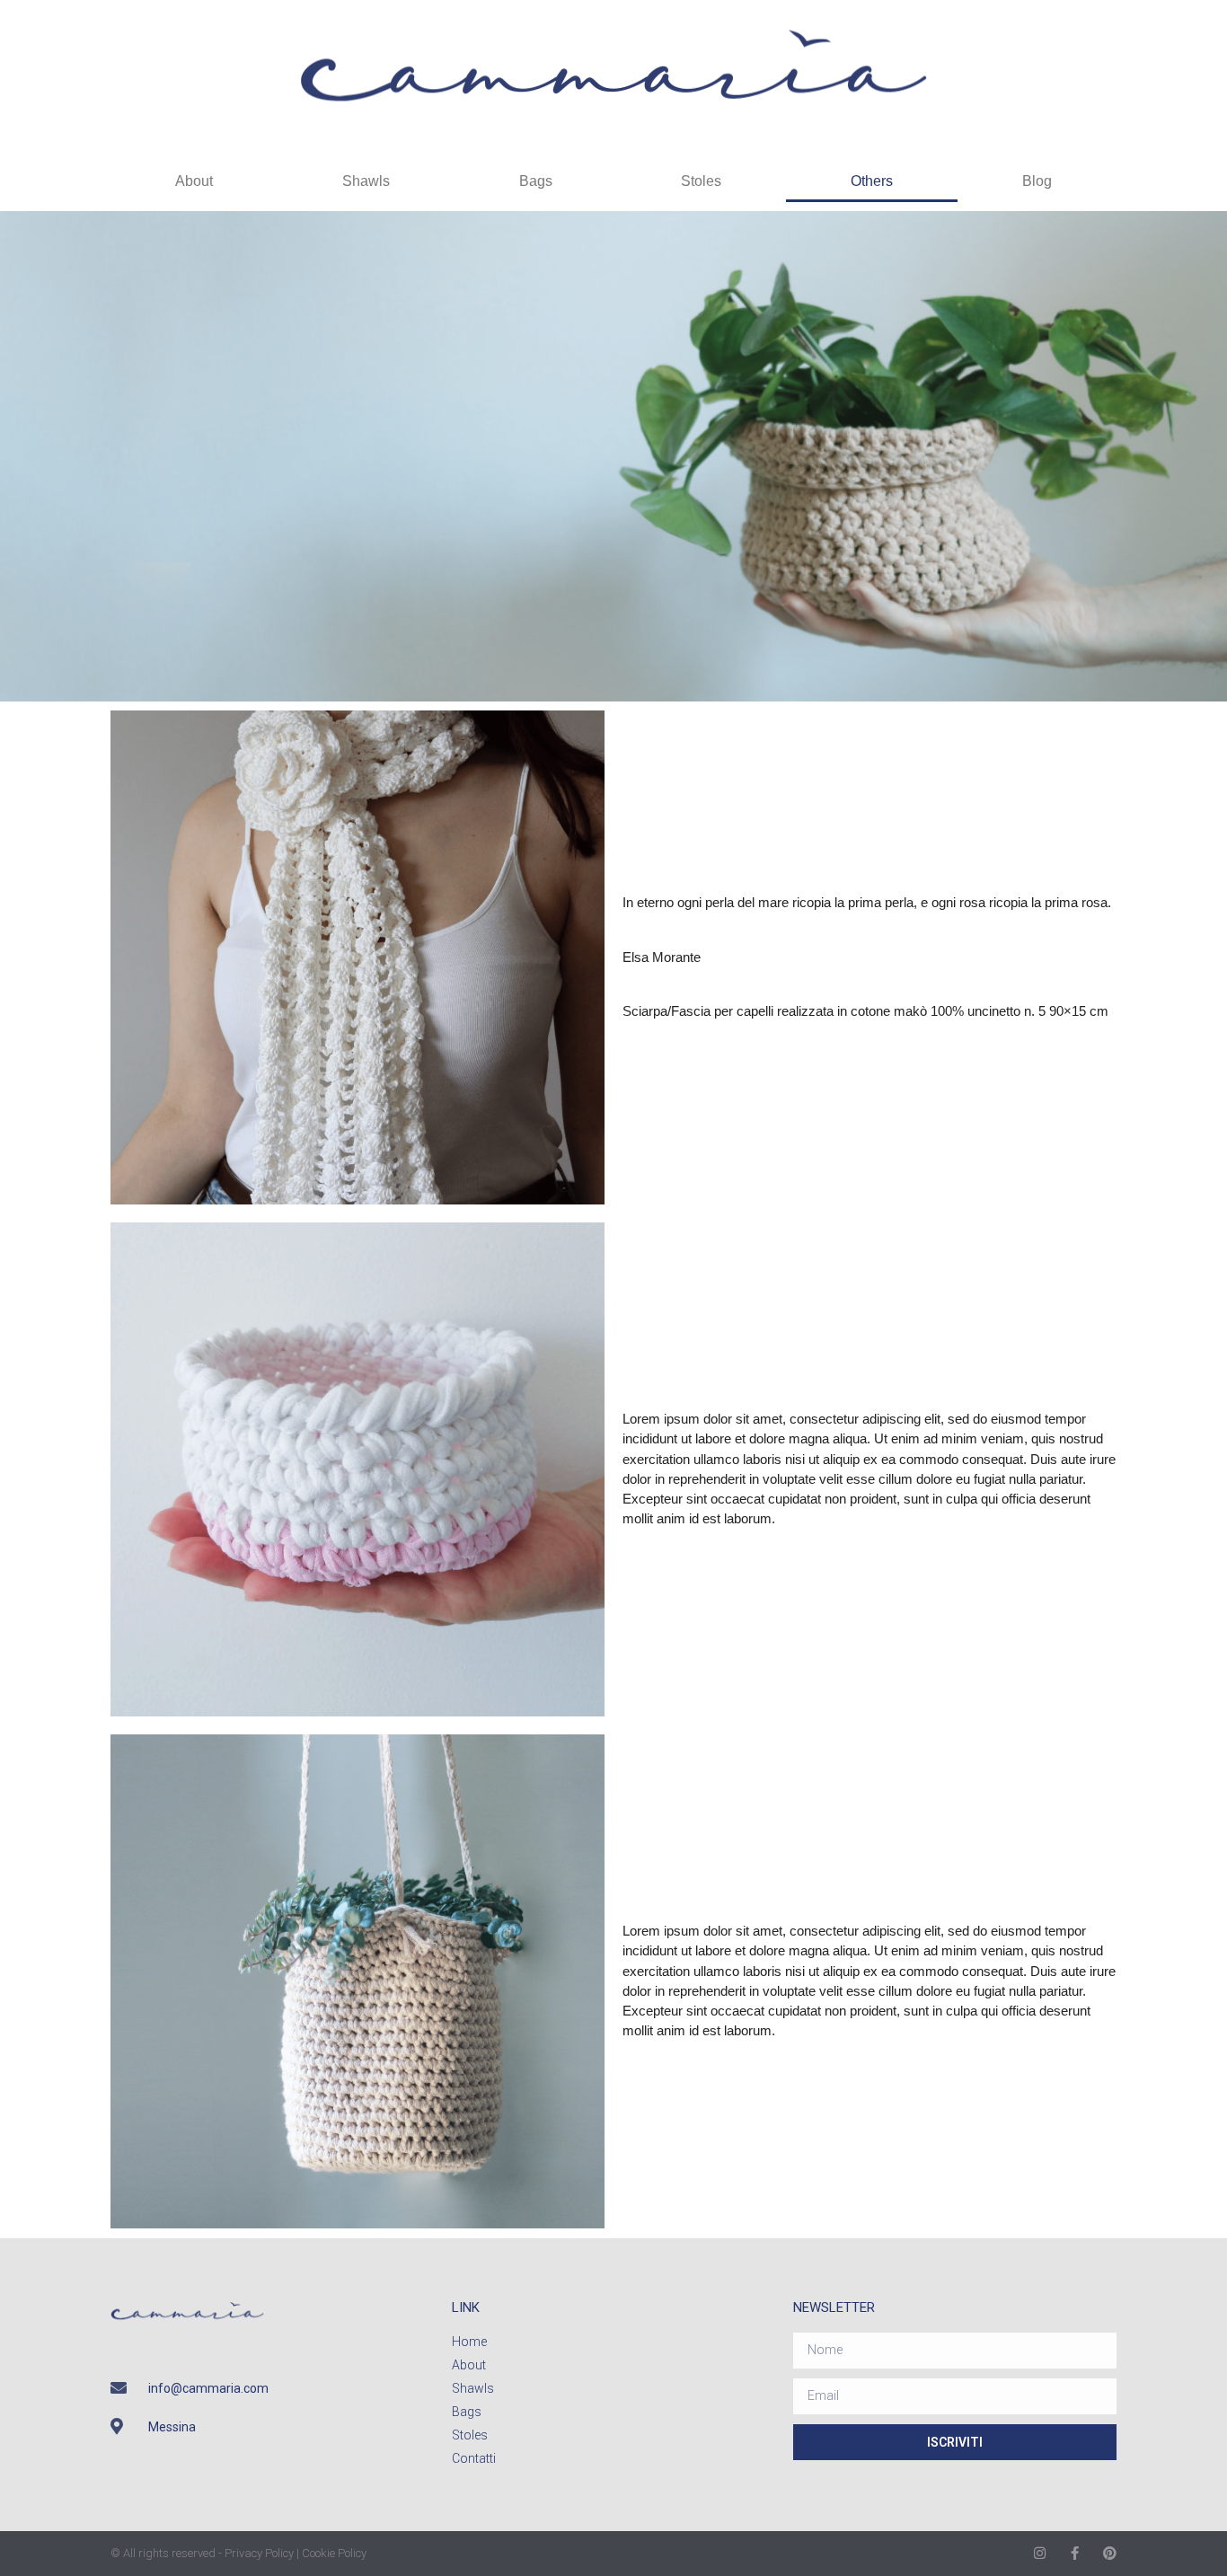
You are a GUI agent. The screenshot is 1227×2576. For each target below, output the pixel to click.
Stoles (701, 181)
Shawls (366, 181)
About (194, 181)
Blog (1037, 181)
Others (872, 181)
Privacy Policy (259, 2553)
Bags (536, 181)
